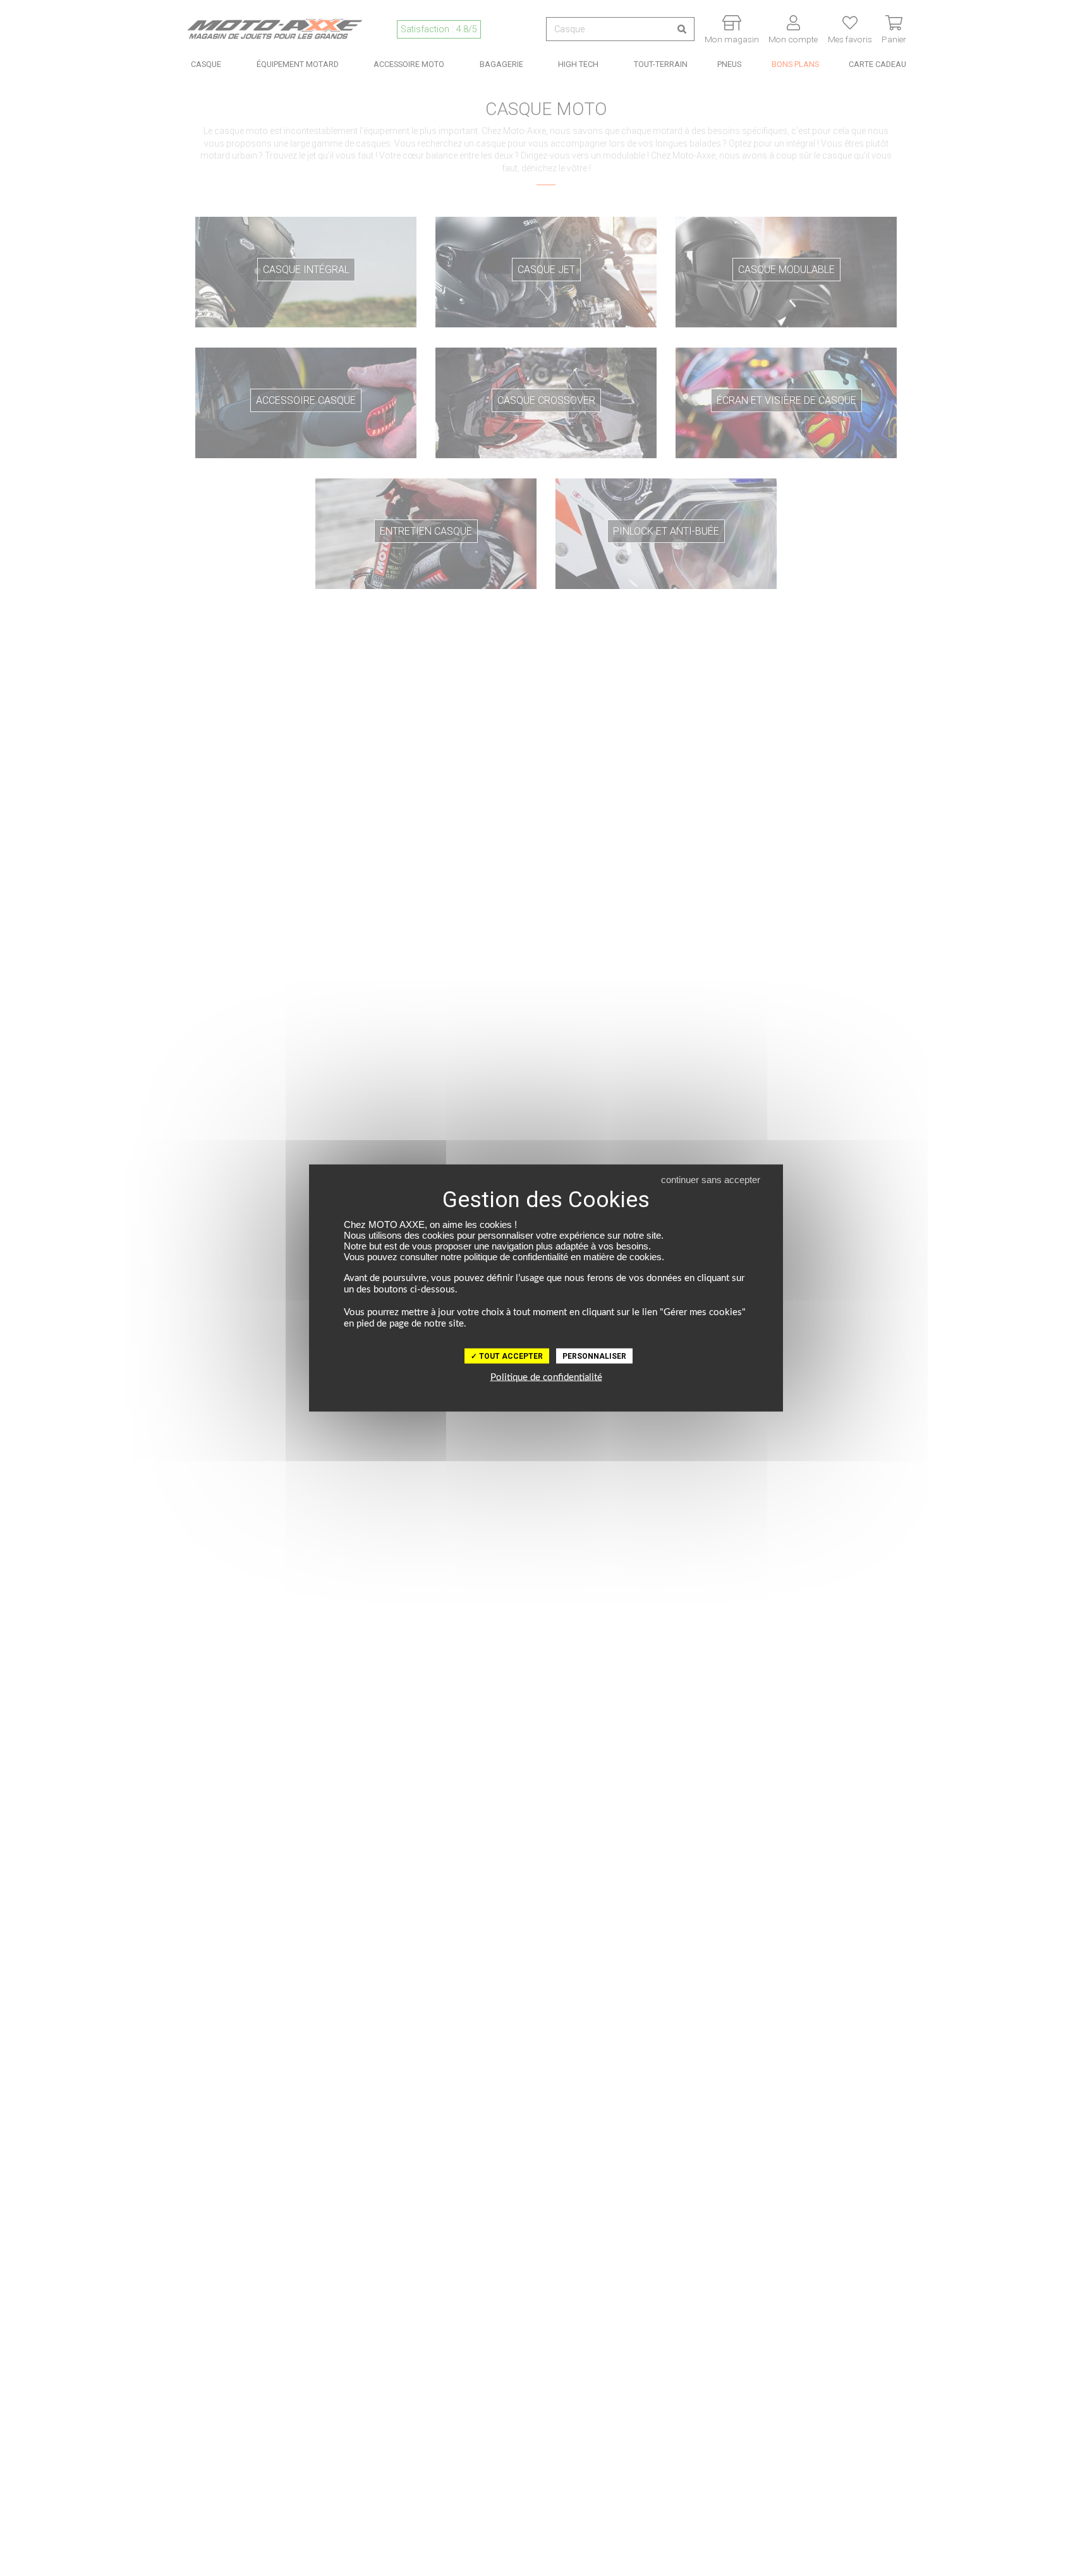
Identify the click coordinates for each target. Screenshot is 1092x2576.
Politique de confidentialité (546, 1377)
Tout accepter (510, 1356)
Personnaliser (594, 1356)
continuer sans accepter (711, 1180)
